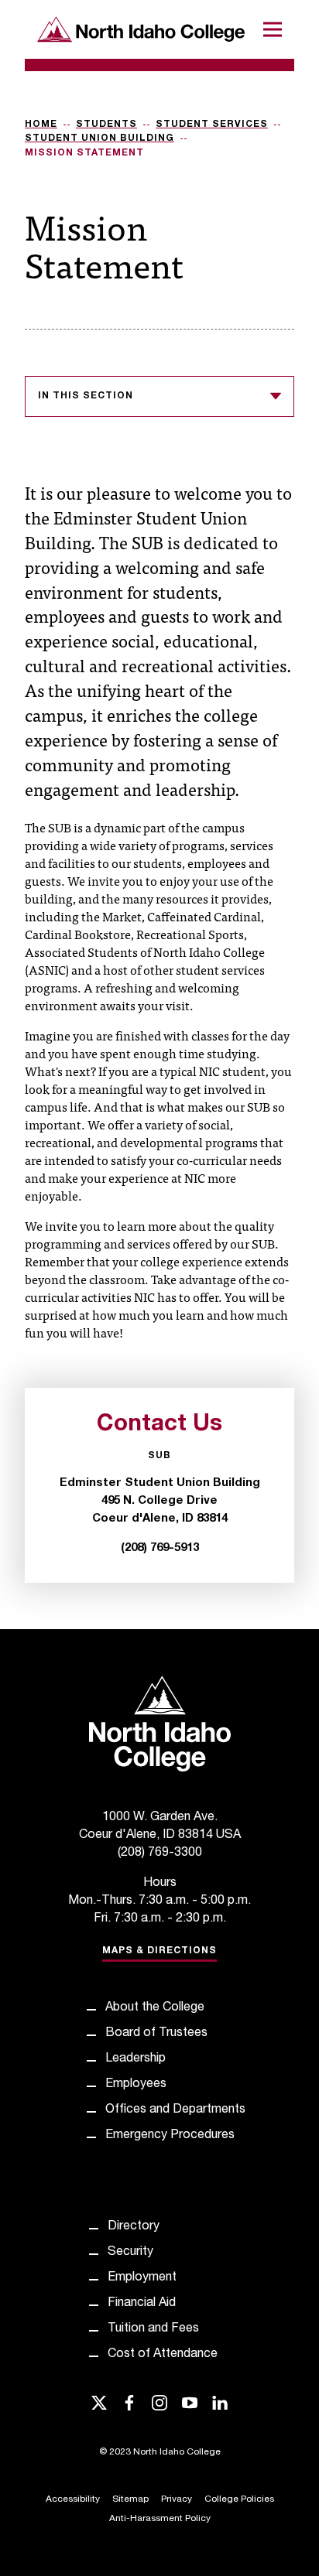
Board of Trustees (156, 2034)
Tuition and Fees (153, 2329)
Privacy (177, 2499)
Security (130, 2253)
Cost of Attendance (163, 2355)
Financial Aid (142, 2304)
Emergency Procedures (170, 2136)
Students (106, 125)
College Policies (239, 2499)
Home (41, 125)
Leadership (135, 2059)
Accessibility (73, 2499)
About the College (155, 2008)
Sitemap (130, 2499)
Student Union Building (99, 138)
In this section (86, 396)
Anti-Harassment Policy (160, 2519)
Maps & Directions (159, 1951)
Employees (136, 2085)
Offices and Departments (175, 2110)
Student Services (212, 125)
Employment (142, 2278)
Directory (134, 2227)
